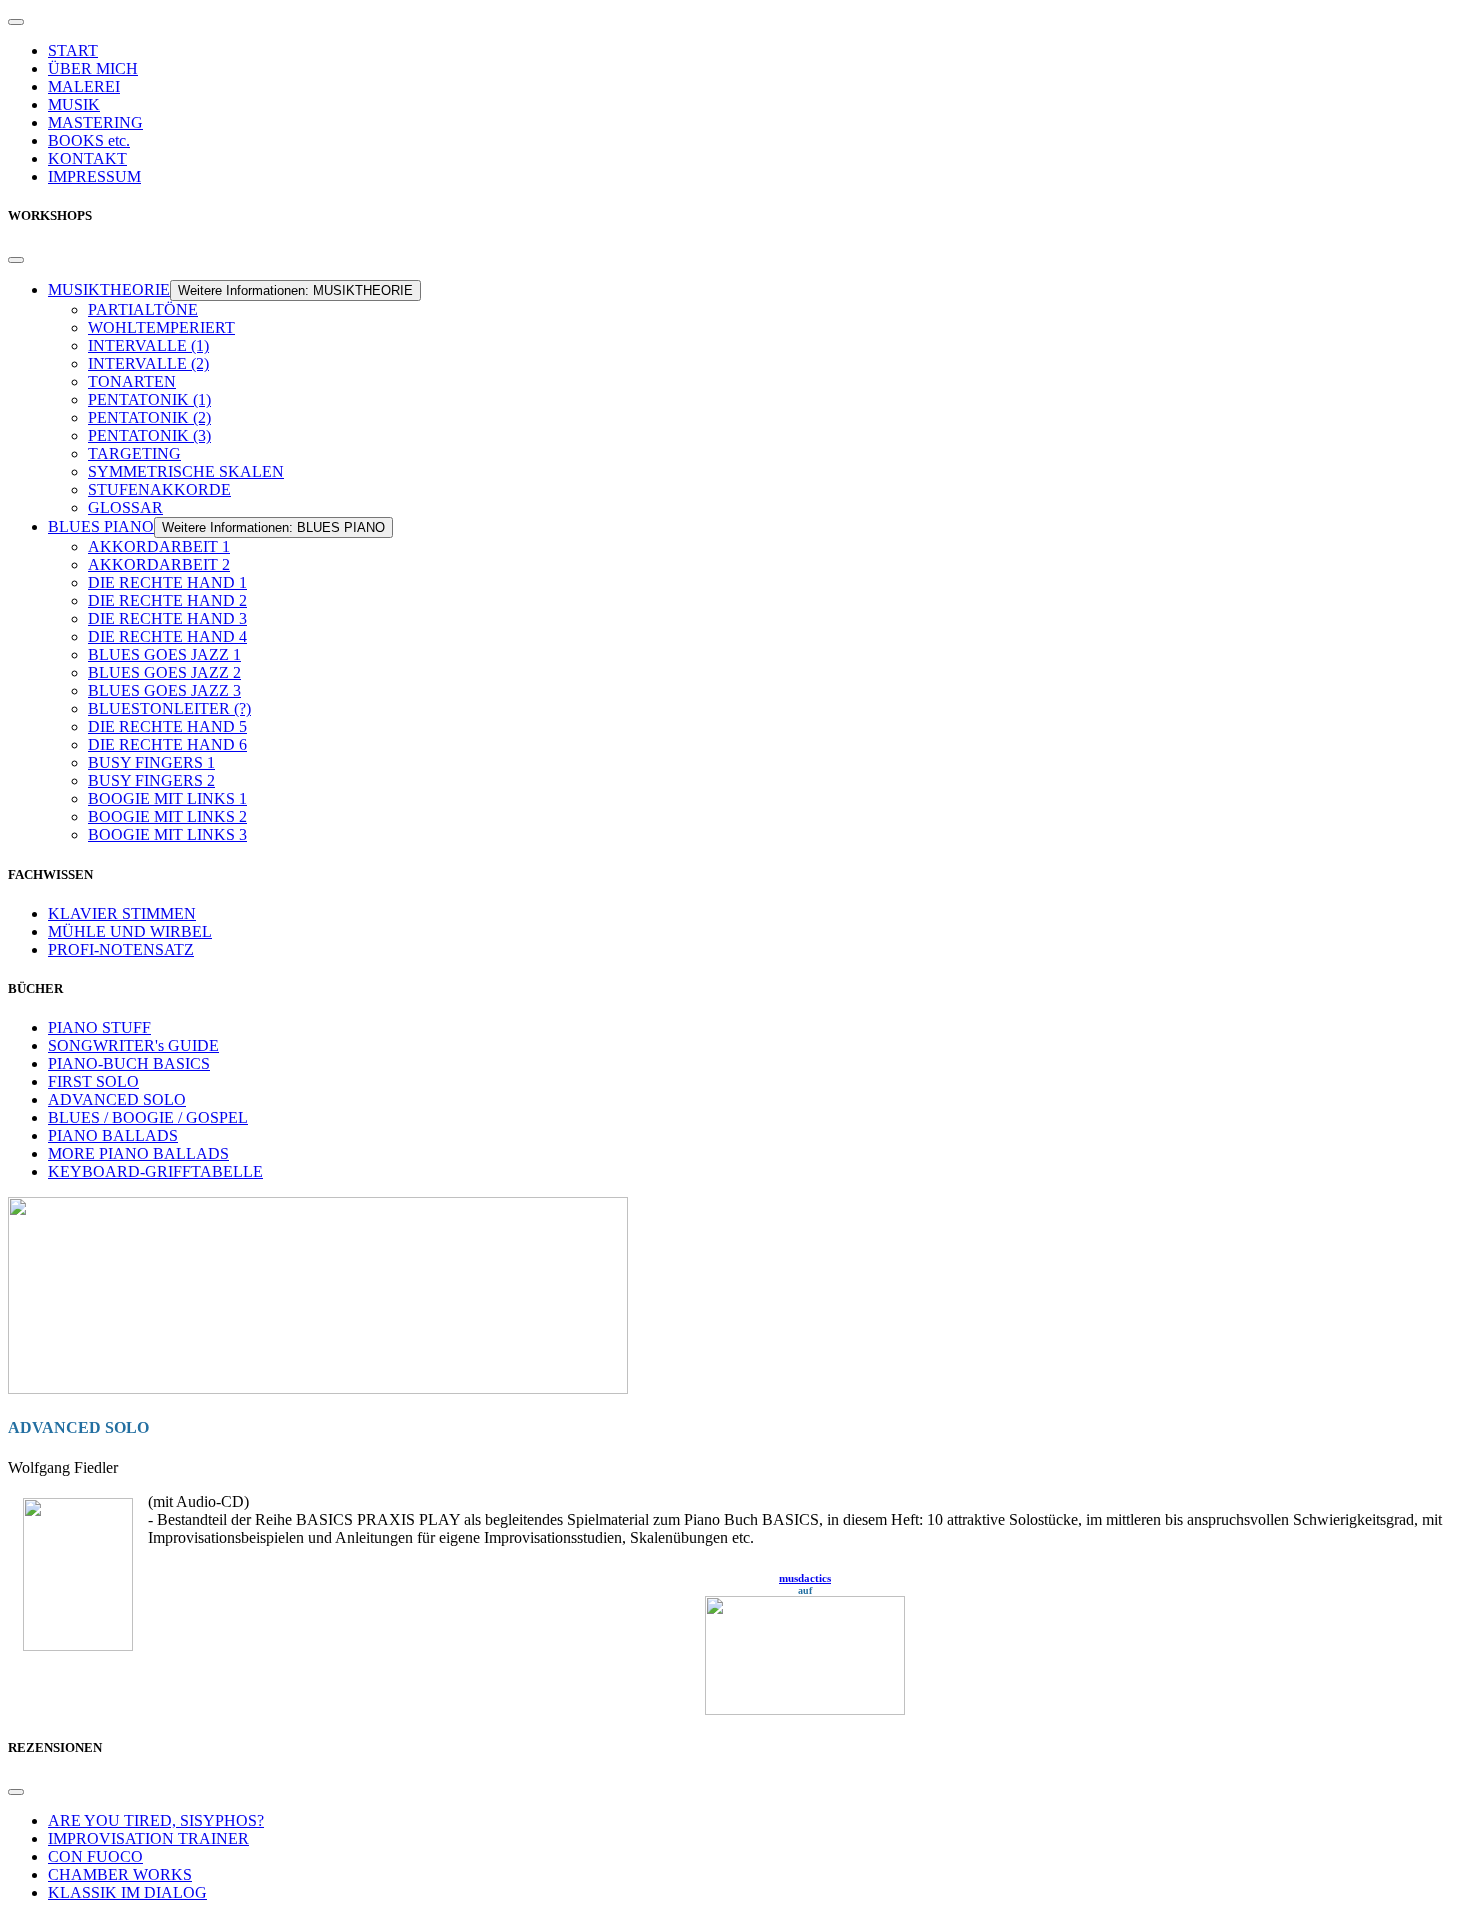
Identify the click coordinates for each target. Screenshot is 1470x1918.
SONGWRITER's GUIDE (133, 1045)
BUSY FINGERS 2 (151, 780)
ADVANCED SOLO (117, 1099)
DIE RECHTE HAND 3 (167, 618)
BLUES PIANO (101, 526)
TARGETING (134, 453)
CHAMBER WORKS (120, 1874)
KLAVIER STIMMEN (122, 913)
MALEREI (84, 86)
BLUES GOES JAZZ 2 (164, 672)
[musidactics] (735, 1655)
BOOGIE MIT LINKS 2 (167, 816)
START (73, 50)
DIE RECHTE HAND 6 (167, 744)
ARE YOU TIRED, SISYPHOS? (156, 1820)
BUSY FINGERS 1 (151, 762)
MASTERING (95, 122)
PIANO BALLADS (113, 1135)
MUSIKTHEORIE (109, 289)
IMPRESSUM (94, 176)
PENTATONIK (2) (149, 417)
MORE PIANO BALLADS (138, 1153)
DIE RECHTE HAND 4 (167, 636)
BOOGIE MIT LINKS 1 (167, 798)
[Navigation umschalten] (16, 22)
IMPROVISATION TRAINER (148, 1838)
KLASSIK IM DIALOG (127, 1892)
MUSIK (74, 104)
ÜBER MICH (93, 68)
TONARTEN (132, 381)
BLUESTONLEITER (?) (169, 708)
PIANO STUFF (99, 1027)
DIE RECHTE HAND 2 (167, 600)
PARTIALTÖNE (143, 309)
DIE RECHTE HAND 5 (167, 726)
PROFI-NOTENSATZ (121, 949)
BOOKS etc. (89, 140)
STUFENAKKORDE (159, 489)
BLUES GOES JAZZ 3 (164, 690)
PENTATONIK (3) (149, 435)
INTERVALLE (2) (148, 363)
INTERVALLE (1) (148, 345)
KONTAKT (87, 158)
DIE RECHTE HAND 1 (167, 582)
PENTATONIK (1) (149, 399)
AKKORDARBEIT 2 (159, 564)
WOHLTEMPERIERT (161, 327)
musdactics (805, 1578)
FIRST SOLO (93, 1081)
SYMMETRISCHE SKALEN (186, 471)
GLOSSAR (125, 507)
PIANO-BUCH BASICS (129, 1063)
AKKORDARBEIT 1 (159, 546)
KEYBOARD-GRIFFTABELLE (155, 1171)
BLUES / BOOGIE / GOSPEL (148, 1117)
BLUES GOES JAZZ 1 (164, 654)
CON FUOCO (95, 1856)
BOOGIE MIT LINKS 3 (167, 834)
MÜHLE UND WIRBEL (130, 931)
